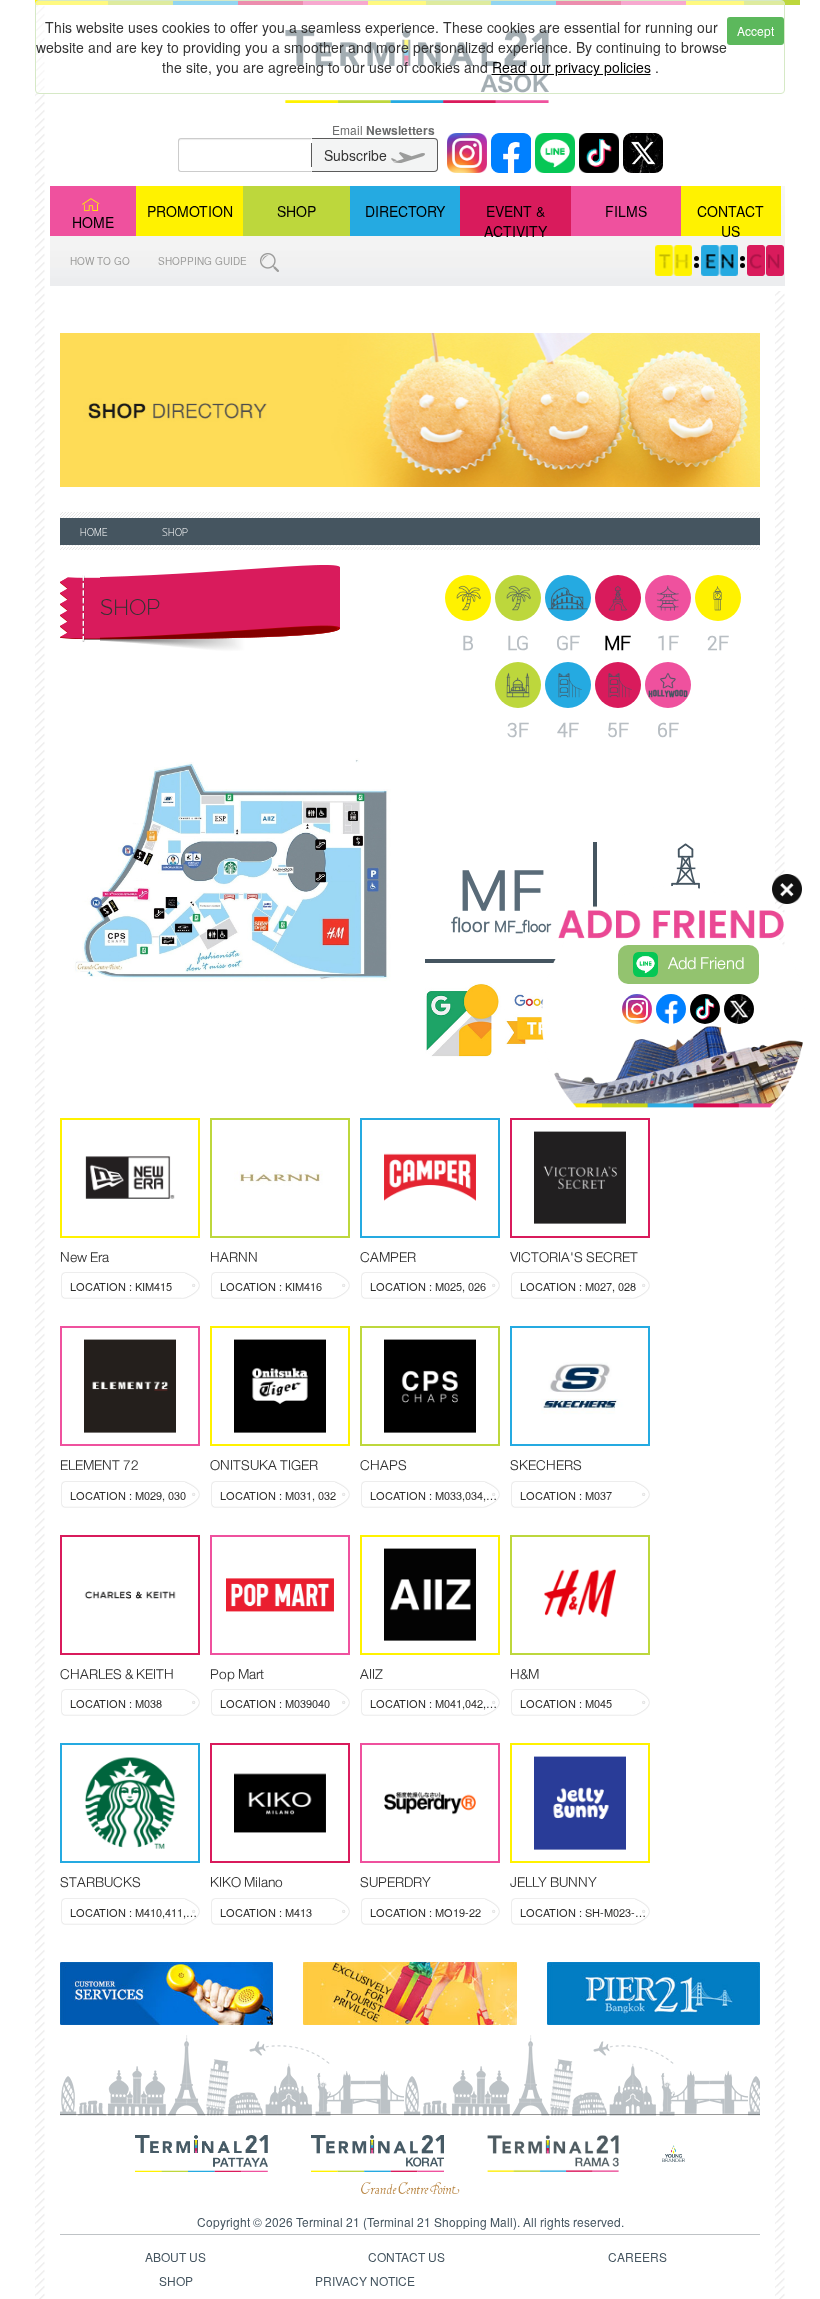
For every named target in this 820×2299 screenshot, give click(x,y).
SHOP (296, 211)
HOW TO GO (100, 261)
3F (518, 730)
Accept (755, 30)
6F (668, 730)
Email (383, 130)
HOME (93, 222)
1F (668, 643)
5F (618, 730)
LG (518, 643)
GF (568, 643)
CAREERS (637, 2256)
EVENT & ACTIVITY (515, 218)
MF (617, 643)
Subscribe (357, 155)
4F (568, 730)
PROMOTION (190, 211)
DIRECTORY (405, 211)
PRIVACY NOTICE (365, 2280)
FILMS (626, 211)
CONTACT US (730, 218)
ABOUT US (175, 2256)
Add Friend (706, 963)
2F (718, 643)
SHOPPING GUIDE (204, 261)
